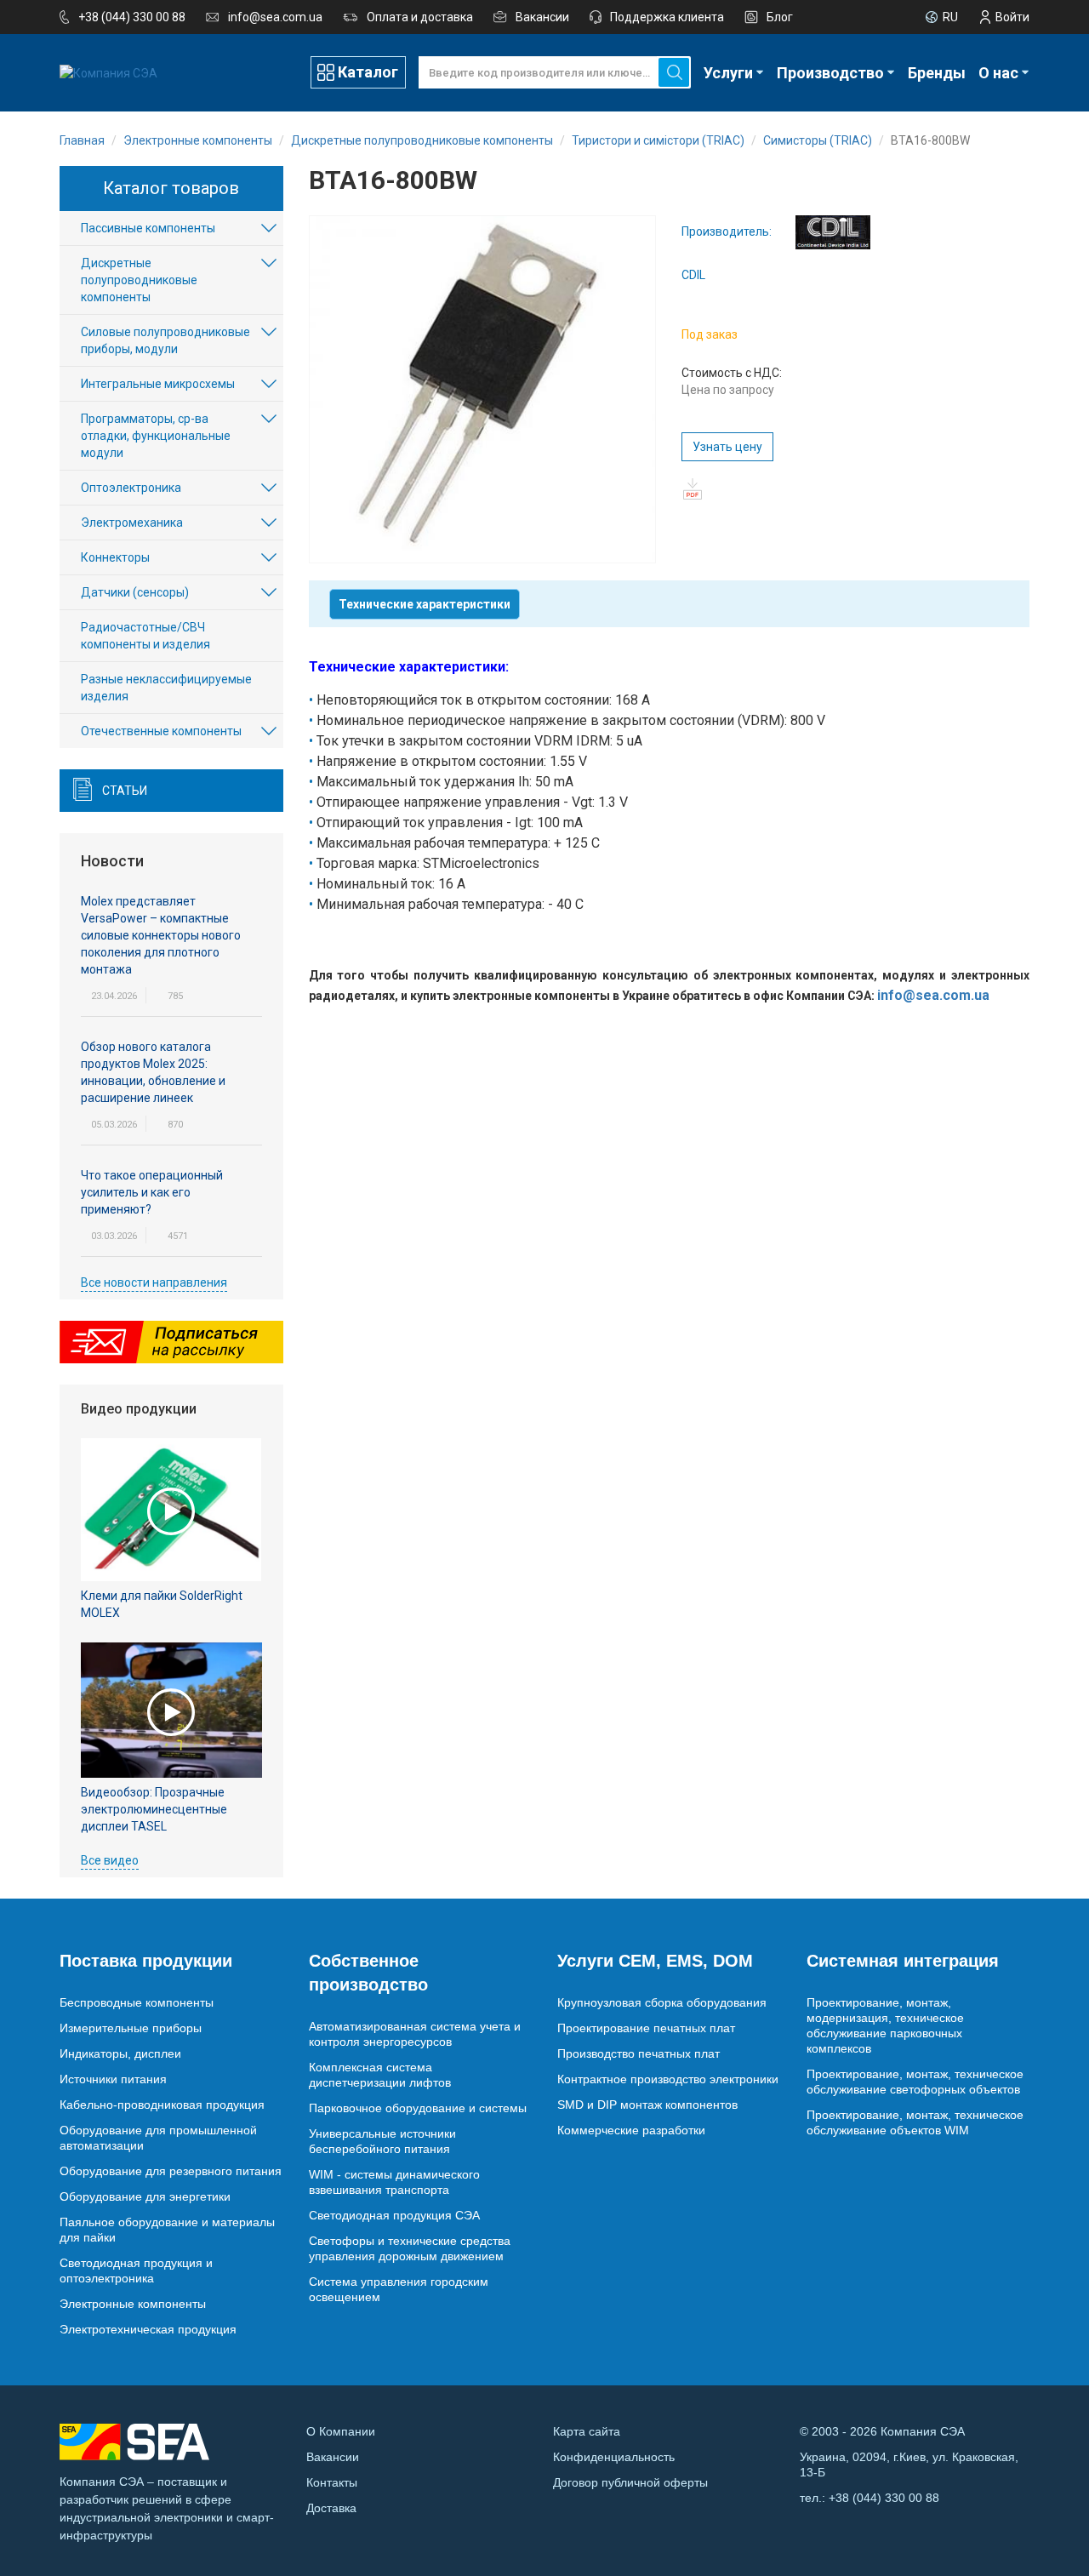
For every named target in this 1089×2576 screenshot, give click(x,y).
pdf (692, 489)
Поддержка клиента (667, 17)
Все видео (110, 1860)
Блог (780, 17)
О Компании (341, 2431)
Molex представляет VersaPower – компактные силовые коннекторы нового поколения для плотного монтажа (161, 935)
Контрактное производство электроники (668, 2079)
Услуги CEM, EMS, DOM (655, 1961)
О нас (998, 73)
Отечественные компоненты (161, 731)
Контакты (332, 2482)
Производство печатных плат (639, 2053)
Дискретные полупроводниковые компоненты (139, 280)
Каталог (368, 72)
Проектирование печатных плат (646, 2028)
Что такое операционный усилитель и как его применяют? (152, 1192)
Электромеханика (132, 523)
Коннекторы (115, 557)
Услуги (728, 73)
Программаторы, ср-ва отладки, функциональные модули (156, 436)
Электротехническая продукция (148, 2329)
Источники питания (113, 2079)
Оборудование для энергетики (145, 2196)
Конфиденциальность (614, 2457)
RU (950, 17)
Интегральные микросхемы (158, 384)
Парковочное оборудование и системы (418, 2108)
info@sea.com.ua (275, 17)
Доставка (331, 2508)
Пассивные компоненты (148, 228)
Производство (830, 73)
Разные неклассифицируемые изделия (166, 688)
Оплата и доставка (420, 17)
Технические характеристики (425, 604)
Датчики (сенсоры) (135, 592)
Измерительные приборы (131, 2028)
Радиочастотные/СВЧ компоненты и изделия (145, 636)
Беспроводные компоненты (137, 2002)
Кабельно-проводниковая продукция (162, 2105)
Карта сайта (587, 2431)
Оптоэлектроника (131, 488)
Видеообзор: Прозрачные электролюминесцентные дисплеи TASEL (154, 1809)
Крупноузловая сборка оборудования (662, 2002)
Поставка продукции (146, 1961)
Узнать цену (727, 447)
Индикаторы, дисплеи (120, 2053)
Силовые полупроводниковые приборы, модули (165, 340)
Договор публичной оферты (630, 2482)
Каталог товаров (171, 188)
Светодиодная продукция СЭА (394, 2215)
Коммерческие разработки (631, 2130)
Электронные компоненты (133, 2304)
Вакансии (542, 17)
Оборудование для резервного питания (171, 2171)
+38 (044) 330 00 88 (132, 17)
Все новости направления (154, 1282)
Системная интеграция (903, 1961)
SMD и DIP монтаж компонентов (647, 2105)
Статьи (125, 791)
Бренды (937, 73)
